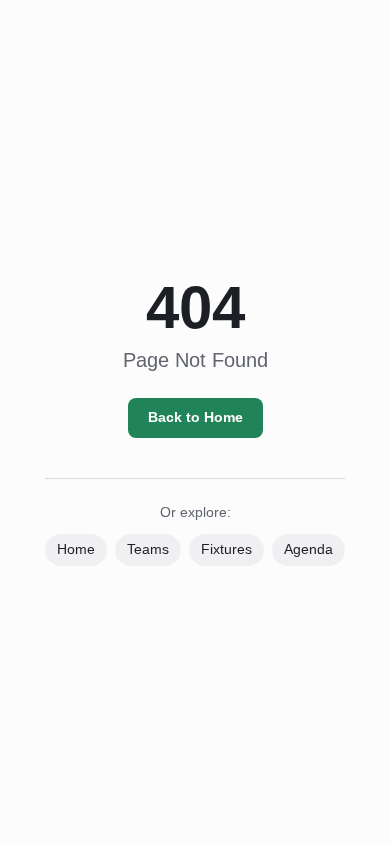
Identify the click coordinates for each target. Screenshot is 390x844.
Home (76, 549)
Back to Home (195, 417)
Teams (148, 549)
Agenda (308, 549)
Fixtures (226, 549)
